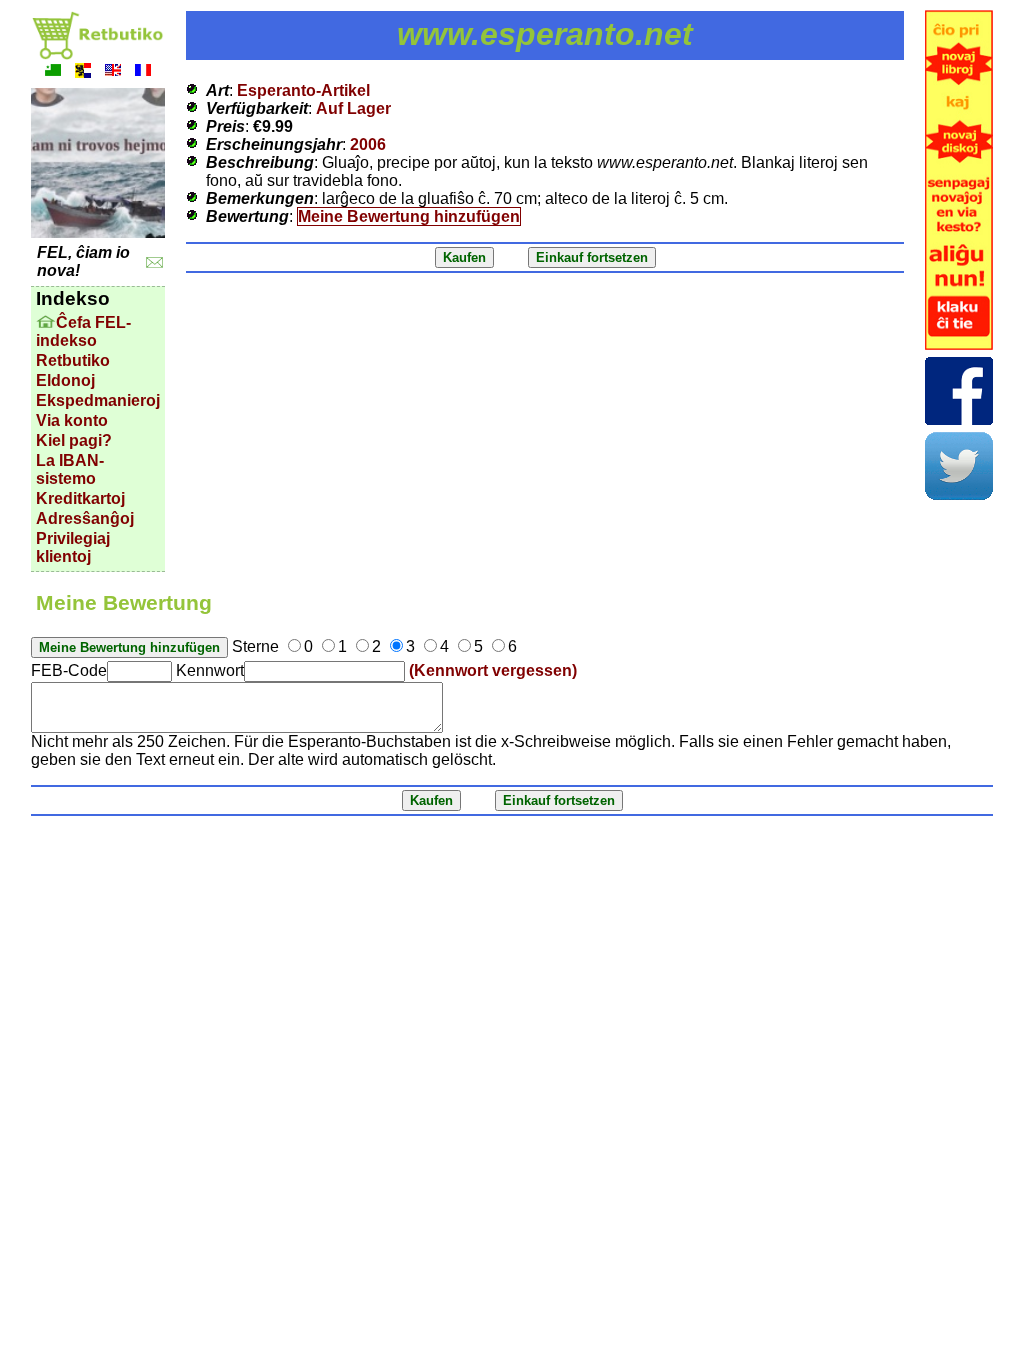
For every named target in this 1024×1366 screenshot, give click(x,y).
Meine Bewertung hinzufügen (409, 216)
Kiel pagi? (74, 440)
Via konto (72, 420)
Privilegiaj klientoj (73, 547)
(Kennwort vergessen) (493, 670)
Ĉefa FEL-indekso (83, 331)
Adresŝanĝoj (85, 518)
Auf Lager (353, 108)
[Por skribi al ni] (154, 262)
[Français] (143, 72)
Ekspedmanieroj (98, 400)
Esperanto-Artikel (303, 90)
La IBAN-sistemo (70, 469)
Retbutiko (73, 360)
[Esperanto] (53, 72)
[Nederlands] (83, 72)
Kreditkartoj (80, 498)
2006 (368, 144)
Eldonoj (65, 380)
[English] (113, 72)
